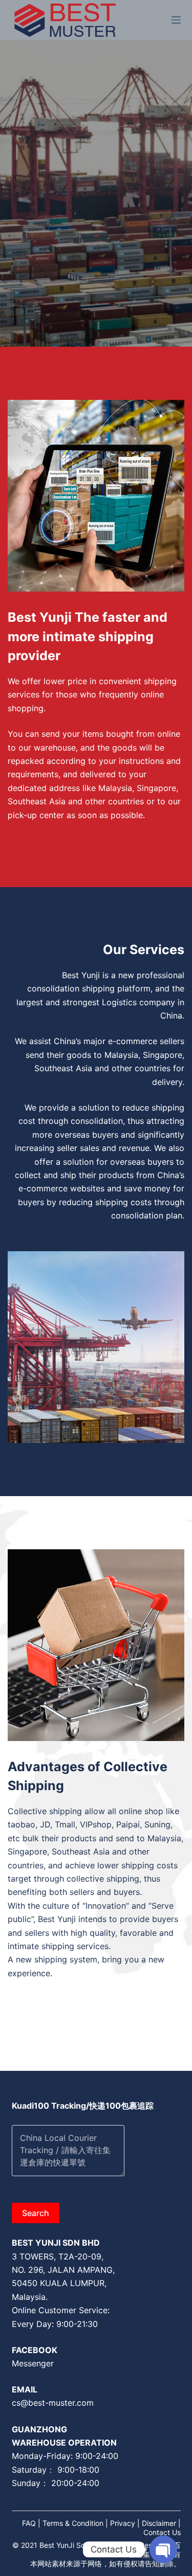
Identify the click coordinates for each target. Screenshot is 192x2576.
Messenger (33, 2363)
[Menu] (176, 20)
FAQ (29, 2523)
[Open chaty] (163, 2549)
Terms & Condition (73, 2523)
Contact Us (162, 2532)
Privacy (123, 2523)
